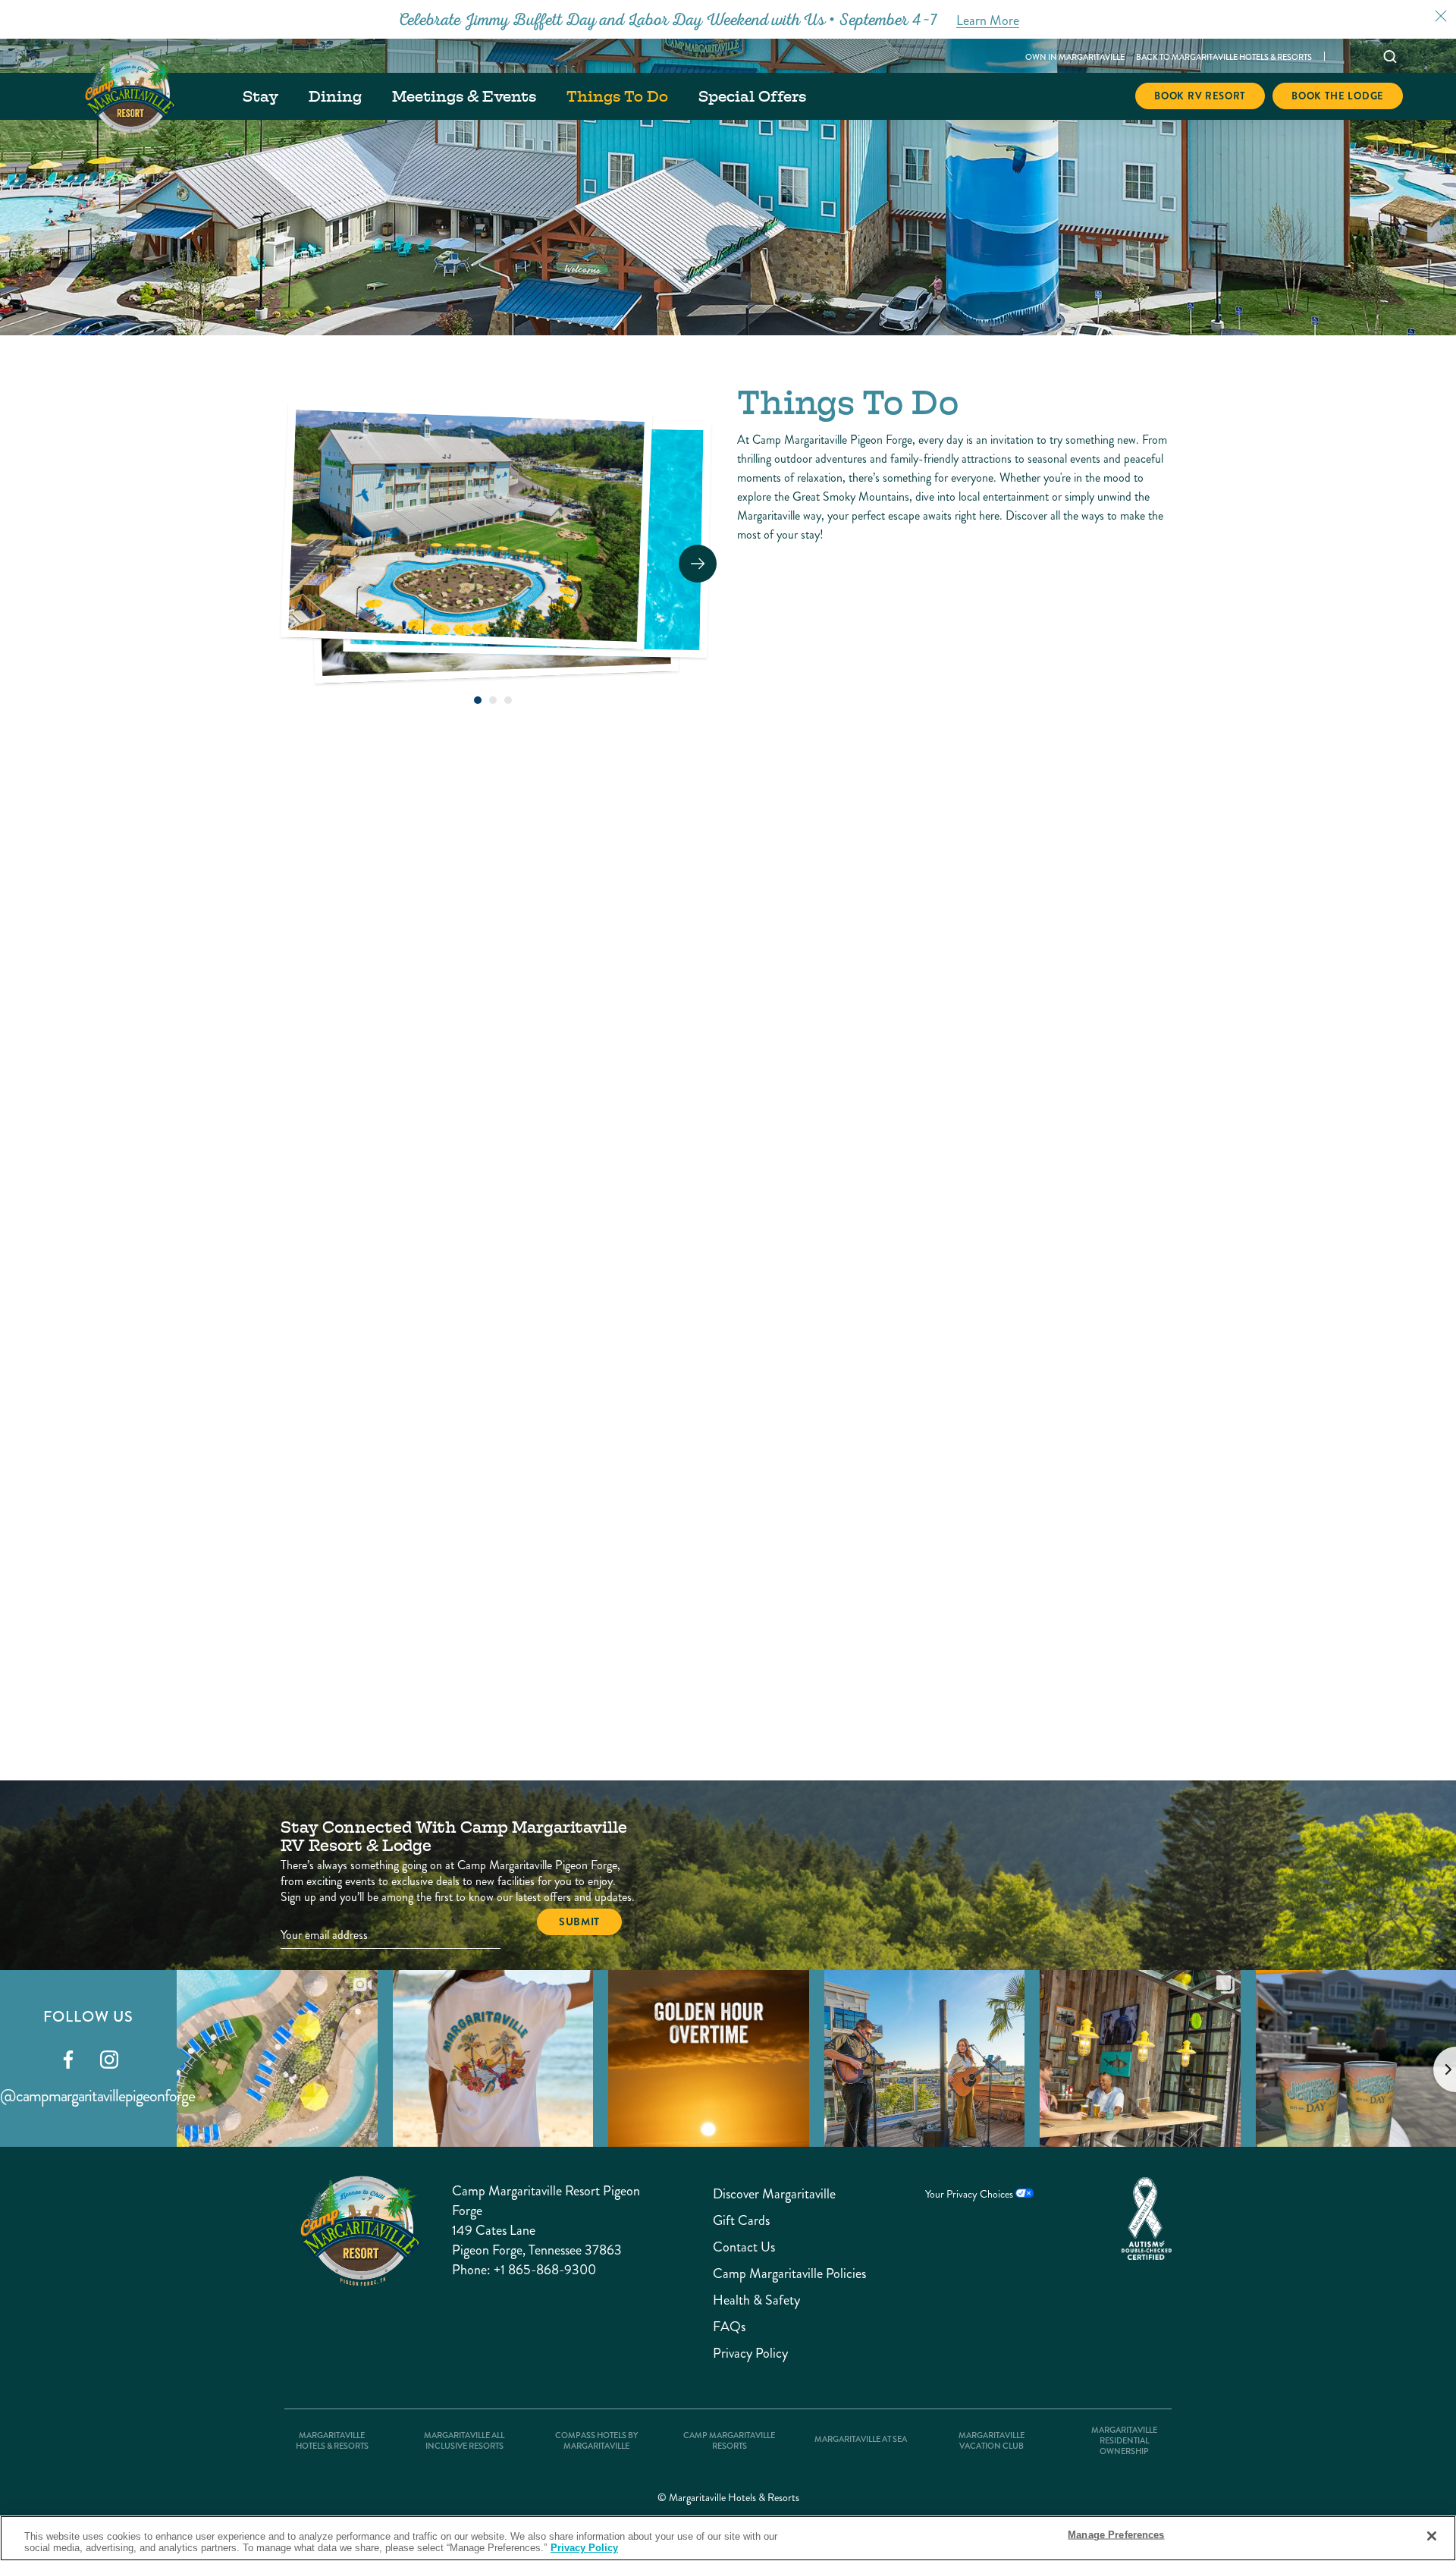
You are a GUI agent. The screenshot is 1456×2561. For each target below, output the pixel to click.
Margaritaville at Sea (861, 2440)
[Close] (1432, 2536)
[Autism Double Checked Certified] (1147, 2219)
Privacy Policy (750, 2354)
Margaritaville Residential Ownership (1124, 2441)
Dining (335, 96)
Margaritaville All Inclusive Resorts (464, 2441)
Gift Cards (741, 2221)
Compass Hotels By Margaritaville (596, 2441)
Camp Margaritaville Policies (760, 2274)
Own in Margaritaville (1075, 57)
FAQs (729, 2327)
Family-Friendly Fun (393, 1540)
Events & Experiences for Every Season (1018, 1551)
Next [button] (698, 564)
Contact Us (744, 2247)
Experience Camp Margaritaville (680, 1075)
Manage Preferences (1116, 2535)
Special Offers (752, 96)
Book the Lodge (1338, 96)
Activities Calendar (385, 1064)
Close (1441, 16)
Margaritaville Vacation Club (992, 2441)
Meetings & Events (464, 96)
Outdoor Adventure (990, 1064)
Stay (260, 96)
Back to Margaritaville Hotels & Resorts (1224, 57)
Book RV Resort (1200, 96)
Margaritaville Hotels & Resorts (332, 2441)
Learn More (441, 1242)
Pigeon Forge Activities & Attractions (715, 1551)
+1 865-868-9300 (545, 2270)
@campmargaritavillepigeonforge (97, 2096)
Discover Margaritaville (760, 2194)
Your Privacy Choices (970, 2194)
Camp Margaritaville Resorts (729, 2441)
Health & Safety (756, 2300)
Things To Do (617, 96)
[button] (478, 700)
